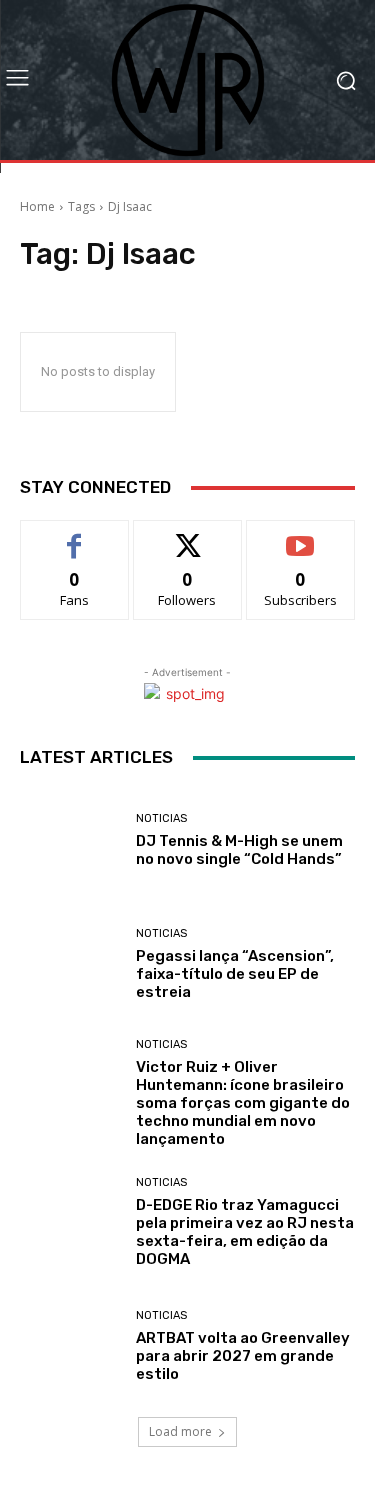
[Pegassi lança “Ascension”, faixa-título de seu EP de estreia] (70, 965)
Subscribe (301, 535)
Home (37, 206)
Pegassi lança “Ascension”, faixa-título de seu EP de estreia (235, 974)
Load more (180, 1431)
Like (74, 535)
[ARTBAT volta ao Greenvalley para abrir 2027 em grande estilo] (70, 1347)
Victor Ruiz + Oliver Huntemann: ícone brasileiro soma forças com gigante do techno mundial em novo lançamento (243, 1103)
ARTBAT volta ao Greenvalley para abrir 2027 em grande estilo (243, 1356)
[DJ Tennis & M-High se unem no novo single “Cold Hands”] (70, 840)
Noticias (161, 818)
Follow (187, 535)
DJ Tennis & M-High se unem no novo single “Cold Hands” (239, 850)
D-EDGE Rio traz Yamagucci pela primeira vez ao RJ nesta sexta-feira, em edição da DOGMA (245, 1232)
